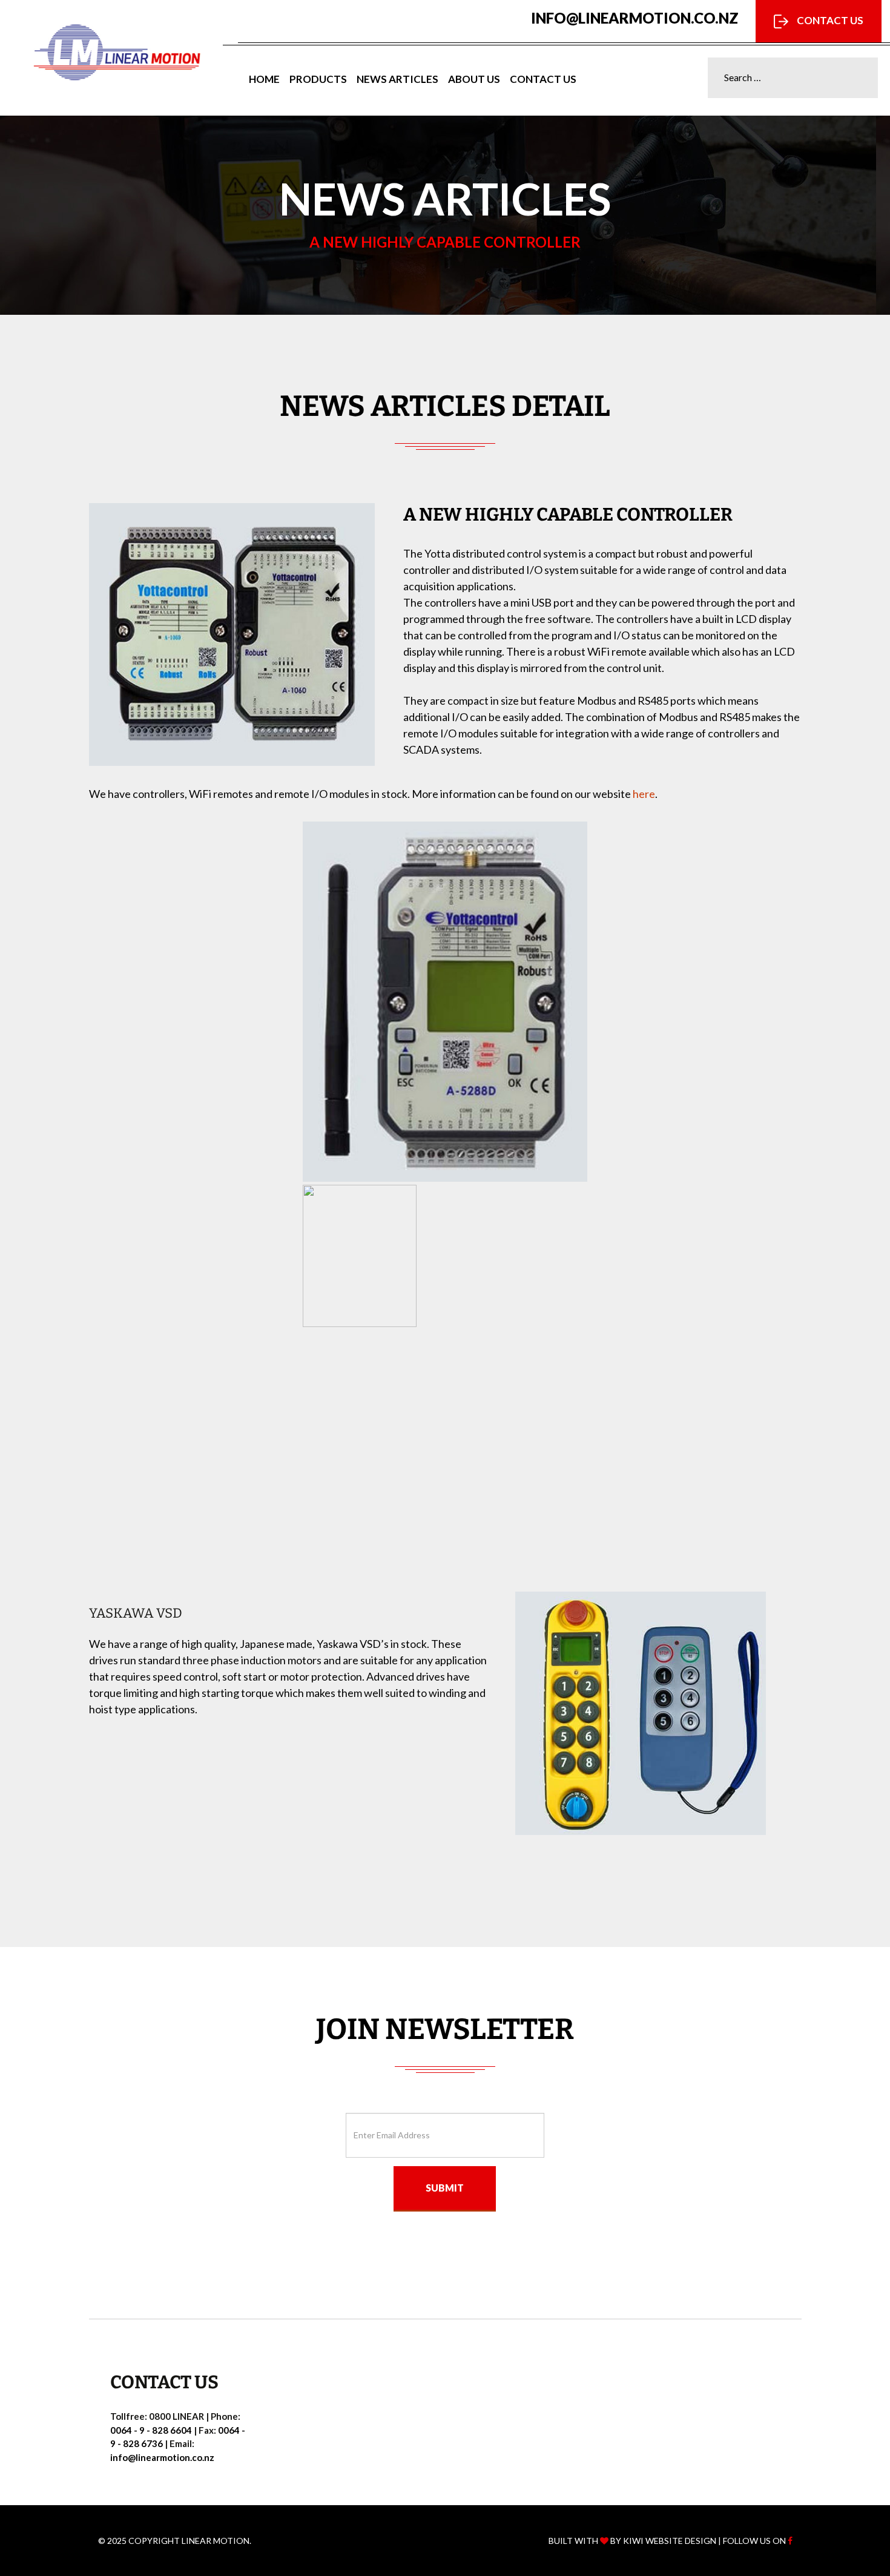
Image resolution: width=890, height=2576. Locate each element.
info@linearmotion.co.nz (635, 18)
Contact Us (829, 20)
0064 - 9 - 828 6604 (151, 2430)
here (644, 794)
